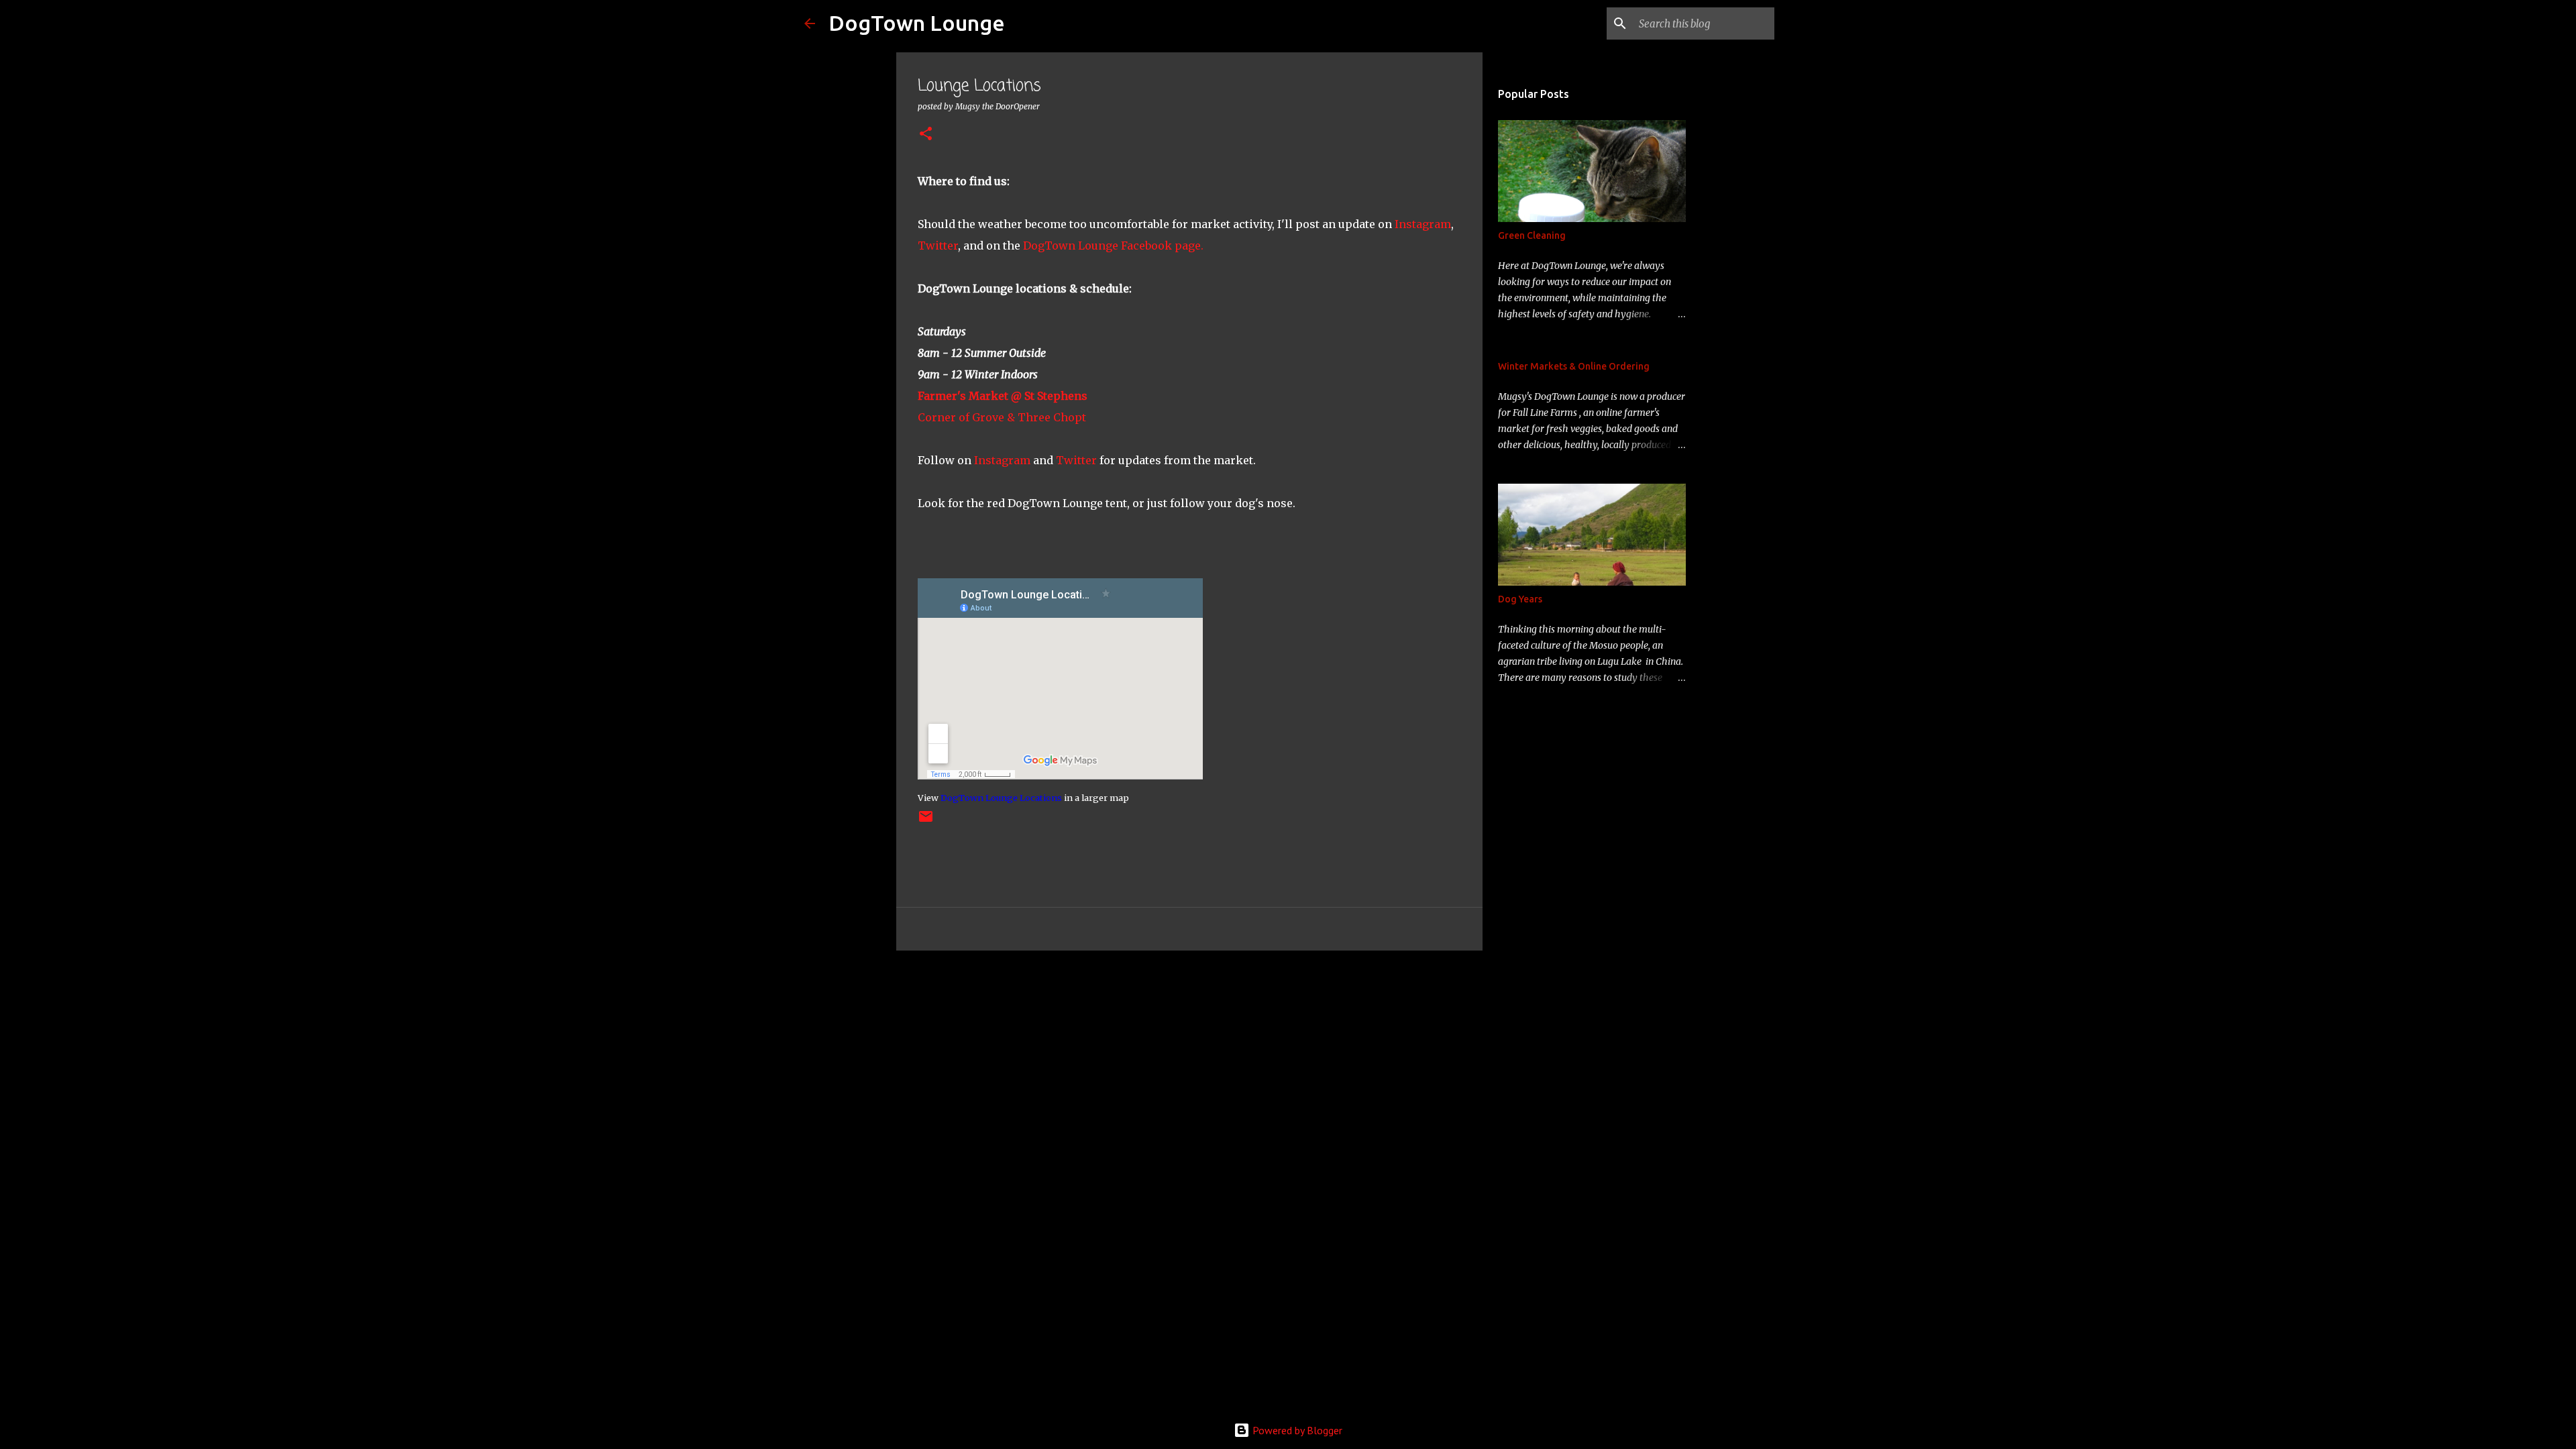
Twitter (938, 246)
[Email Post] (926, 821)
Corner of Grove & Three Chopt (1002, 417)
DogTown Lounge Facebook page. (1113, 246)
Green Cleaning (1532, 235)
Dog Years (1520, 599)
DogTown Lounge (917, 23)
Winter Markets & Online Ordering (1574, 366)
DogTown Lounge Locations (1001, 798)
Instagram (1423, 224)
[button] (926, 135)
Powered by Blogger (1296, 1430)
